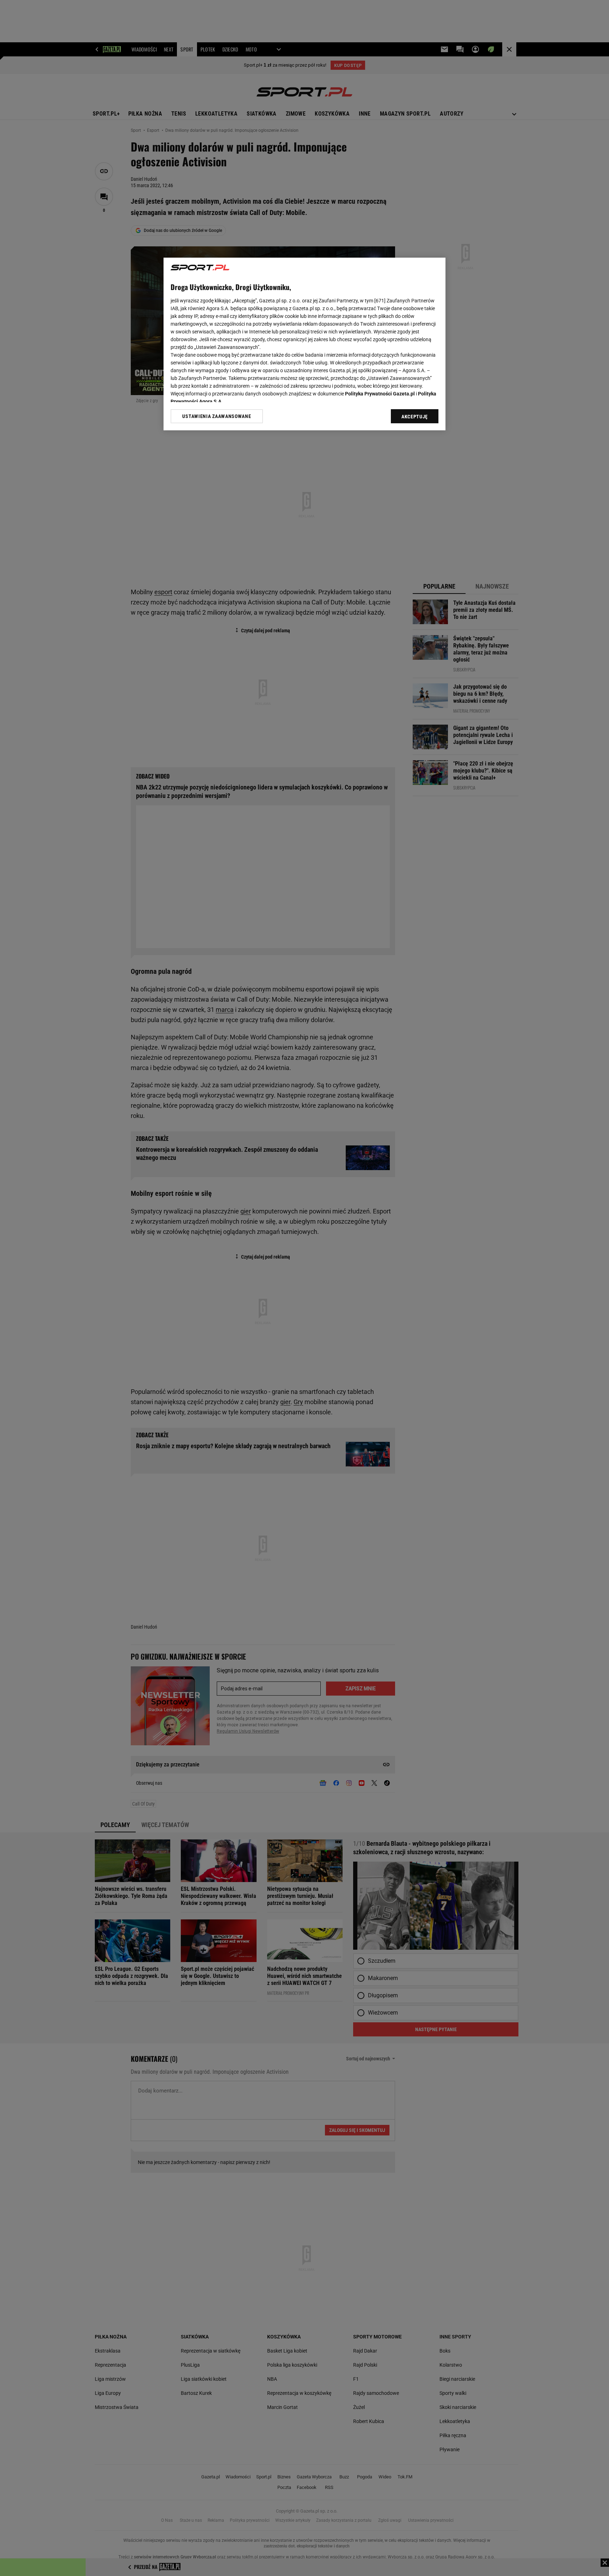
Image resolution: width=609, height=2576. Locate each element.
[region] (304, 344)
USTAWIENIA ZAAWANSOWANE (217, 416)
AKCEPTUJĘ (415, 417)
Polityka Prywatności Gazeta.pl (380, 394)
